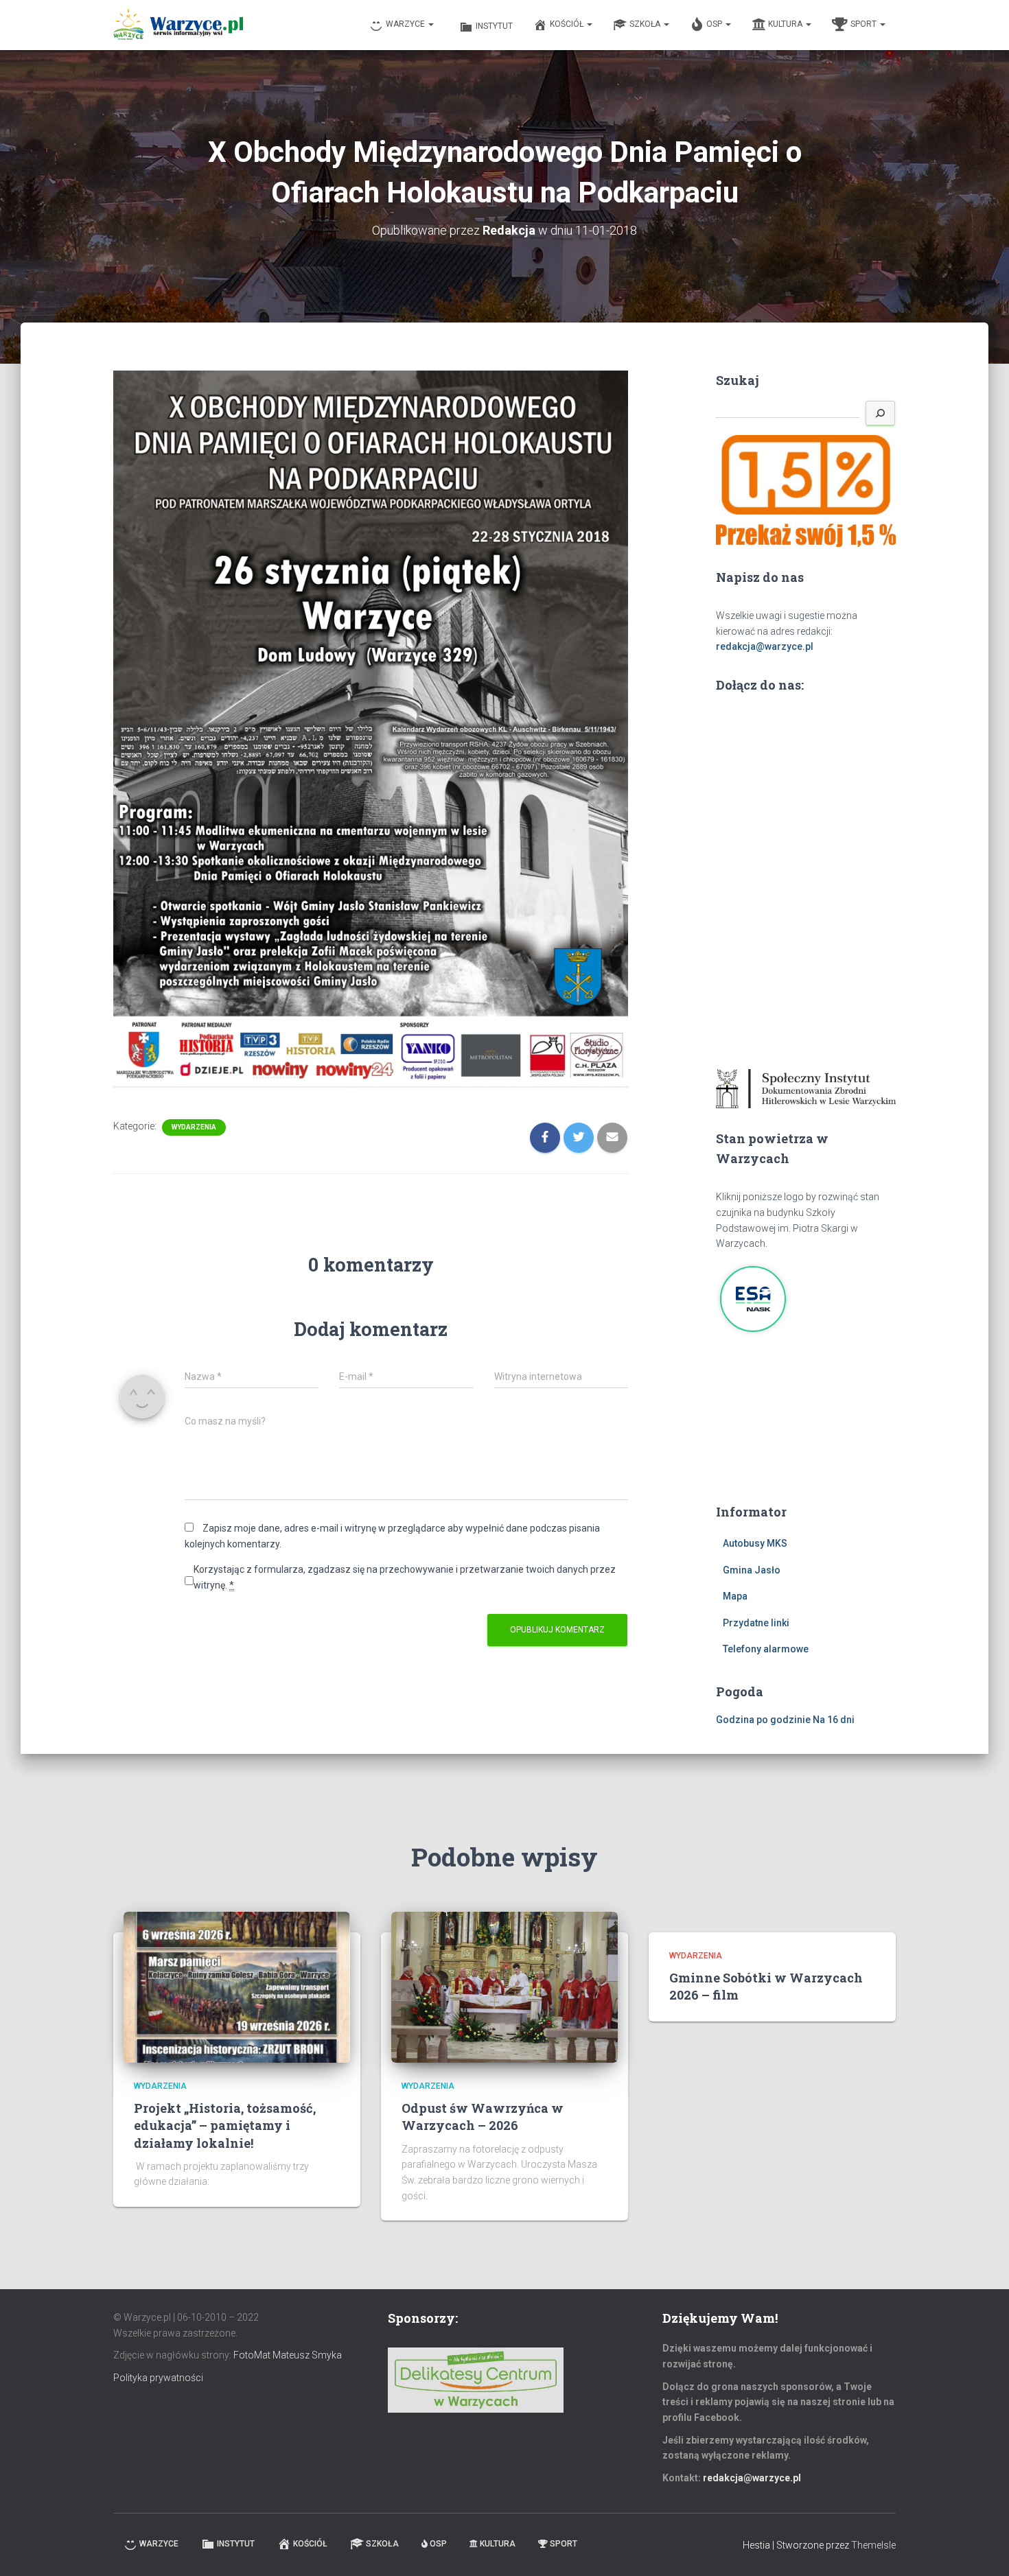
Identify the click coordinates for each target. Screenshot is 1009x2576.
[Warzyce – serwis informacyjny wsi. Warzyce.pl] (178, 25)
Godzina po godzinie (763, 1720)
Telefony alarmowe (766, 1649)
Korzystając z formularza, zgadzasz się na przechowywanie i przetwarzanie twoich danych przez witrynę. (405, 1577)
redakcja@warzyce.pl (765, 646)
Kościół (568, 24)
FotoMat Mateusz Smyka (288, 2355)
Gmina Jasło (752, 1570)
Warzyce (406, 24)
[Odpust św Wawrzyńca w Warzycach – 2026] (505, 1986)
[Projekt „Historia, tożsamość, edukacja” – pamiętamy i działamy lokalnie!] (237, 1986)
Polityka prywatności (158, 2378)
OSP (715, 24)
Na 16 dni (834, 1720)
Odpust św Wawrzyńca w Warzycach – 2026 (483, 2117)
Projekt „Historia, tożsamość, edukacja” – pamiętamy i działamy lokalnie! (225, 2125)
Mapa (735, 1596)
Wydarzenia (194, 1127)
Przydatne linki (756, 1623)
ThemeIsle (873, 2545)
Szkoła (646, 24)
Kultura (786, 24)
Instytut (494, 26)
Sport (865, 24)
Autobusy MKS (755, 1543)
